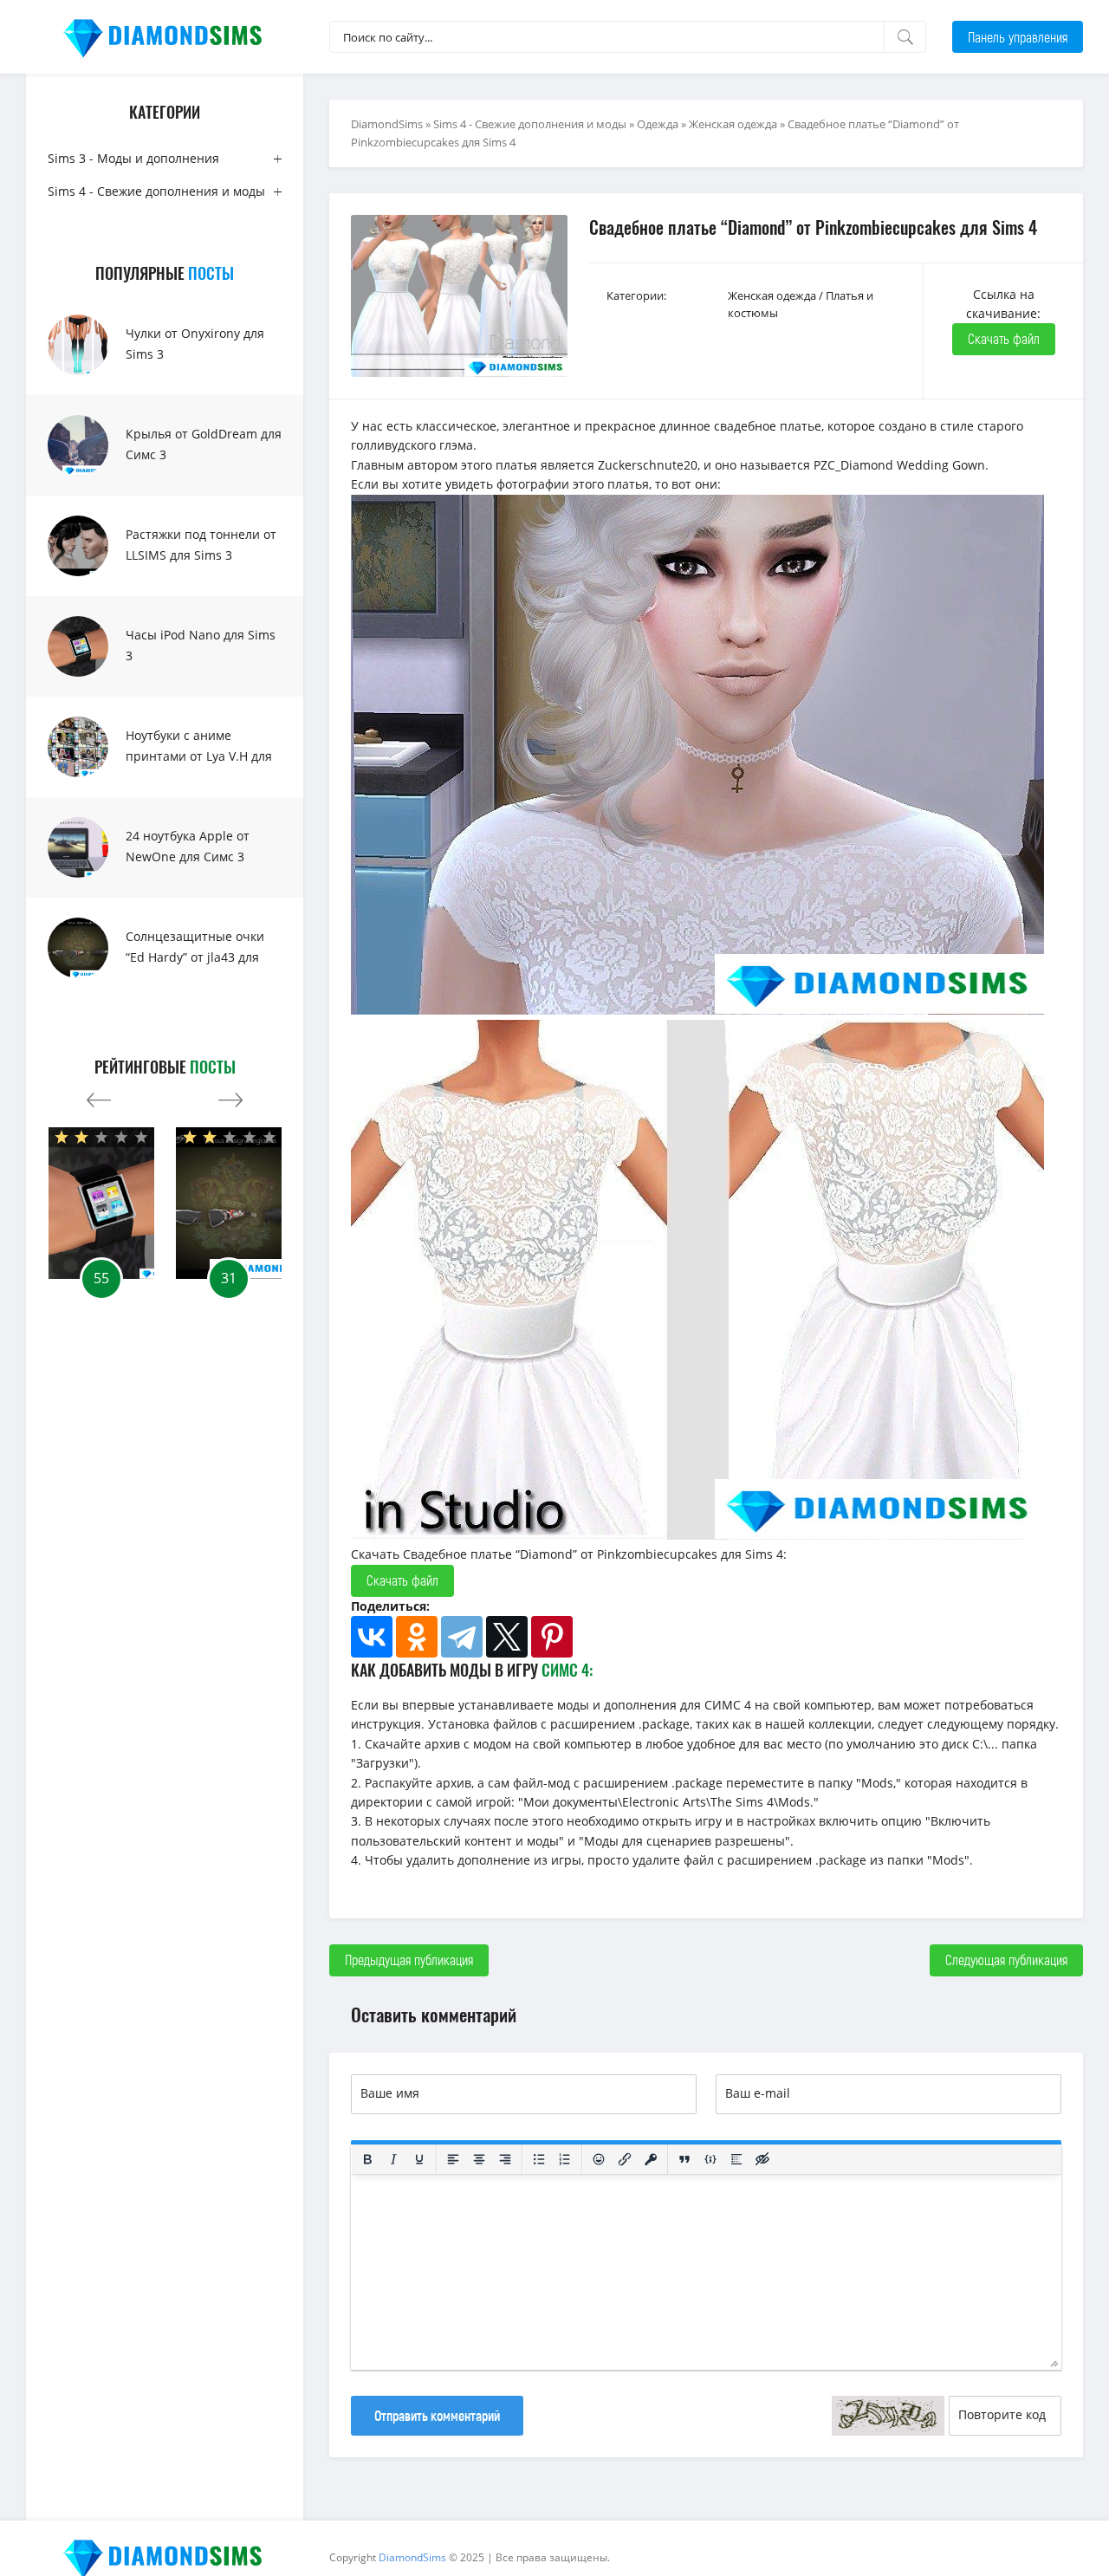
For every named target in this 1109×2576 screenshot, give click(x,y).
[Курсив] (393, 2159)
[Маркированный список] (539, 2159)
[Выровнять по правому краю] (505, 2159)
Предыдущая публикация (409, 1960)
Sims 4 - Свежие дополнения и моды (156, 191)
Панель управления (1018, 37)
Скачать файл (1004, 338)
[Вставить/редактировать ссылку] (625, 2159)
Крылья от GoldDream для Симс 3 (204, 444)
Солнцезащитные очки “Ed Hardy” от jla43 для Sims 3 (195, 957)
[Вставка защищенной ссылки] (651, 2159)
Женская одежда (733, 124)
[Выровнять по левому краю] (453, 2159)
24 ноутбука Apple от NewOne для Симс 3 (188, 846)
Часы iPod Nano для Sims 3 (201, 645)
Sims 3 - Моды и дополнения (133, 158)
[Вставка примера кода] (710, 2159)
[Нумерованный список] (565, 2159)
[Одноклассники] (417, 1637)
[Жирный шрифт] (367, 2159)
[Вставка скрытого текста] (762, 2159)
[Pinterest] (552, 1637)
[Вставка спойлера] (736, 2159)
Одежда (658, 124)
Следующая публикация (1006, 1960)
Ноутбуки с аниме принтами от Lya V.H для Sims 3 (199, 756)
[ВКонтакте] (372, 1637)
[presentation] (99, 1096)
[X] (507, 1637)
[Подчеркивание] (419, 2159)
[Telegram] (462, 1637)
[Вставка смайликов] (599, 2159)
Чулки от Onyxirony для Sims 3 (195, 344)
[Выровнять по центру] (479, 2159)
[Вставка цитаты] (684, 2159)
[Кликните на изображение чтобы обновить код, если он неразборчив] (888, 2416)
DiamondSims (387, 124)
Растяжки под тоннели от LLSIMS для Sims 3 (201, 545)
